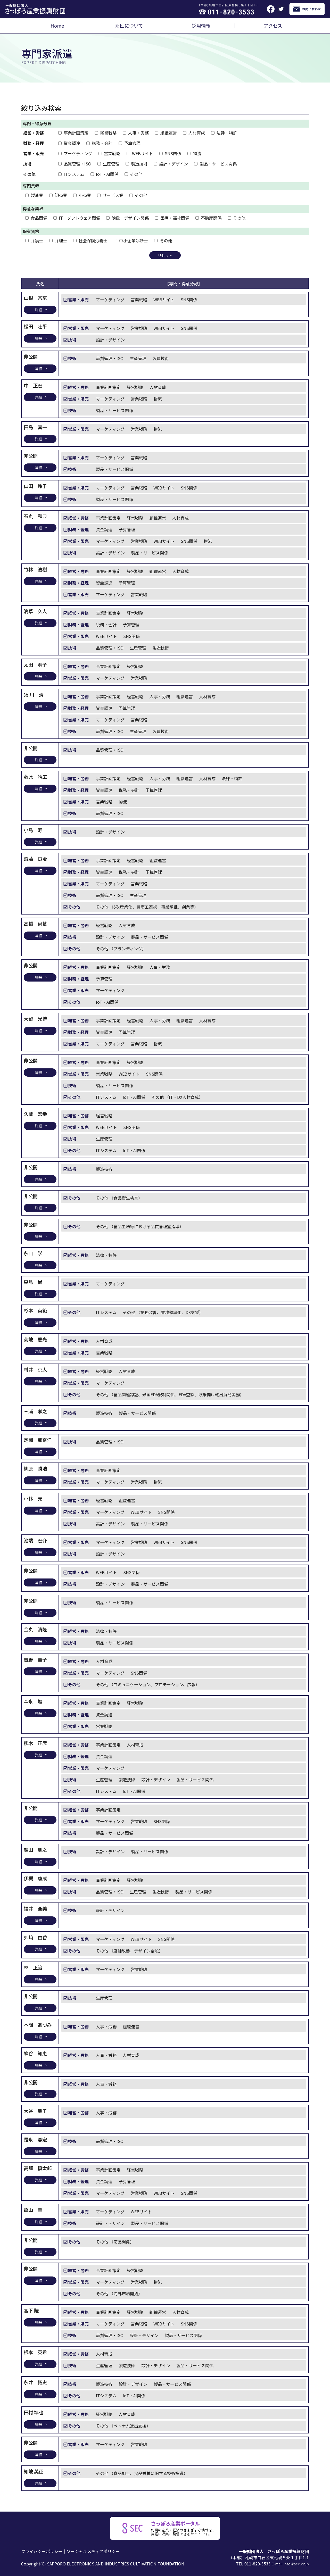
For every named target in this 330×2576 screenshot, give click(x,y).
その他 (136, 174)
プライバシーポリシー (42, 2551)
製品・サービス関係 (218, 164)
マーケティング (78, 153)
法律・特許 (227, 133)
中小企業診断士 (134, 240)
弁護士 (37, 240)
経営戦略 (108, 133)
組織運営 (169, 133)
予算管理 (132, 143)
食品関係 (39, 218)
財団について (129, 26)
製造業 (37, 195)
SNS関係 (173, 153)
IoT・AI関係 (107, 174)
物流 (197, 153)
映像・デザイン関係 (130, 218)
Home (57, 26)
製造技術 (139, 164)
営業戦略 (112, 153)
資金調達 (72, 143)
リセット (165, 255)
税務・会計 (102, 143)
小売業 (85, 195)
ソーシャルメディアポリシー (93, 2551)
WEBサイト (143, 153)
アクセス (273, 26)
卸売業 (61, 195)
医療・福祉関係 (175, 218)
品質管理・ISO (77, 164)
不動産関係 (211, 218)
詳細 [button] (38, 310)
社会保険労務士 (93, 240)
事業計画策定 (76, 133)
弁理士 (61, 240)
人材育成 (197, 133)
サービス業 (113, 195)
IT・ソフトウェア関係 (79, 218)
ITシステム (74, 174)
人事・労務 (138, 133)
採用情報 (201, 26)
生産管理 (111, 164)
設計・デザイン (174, 164)
